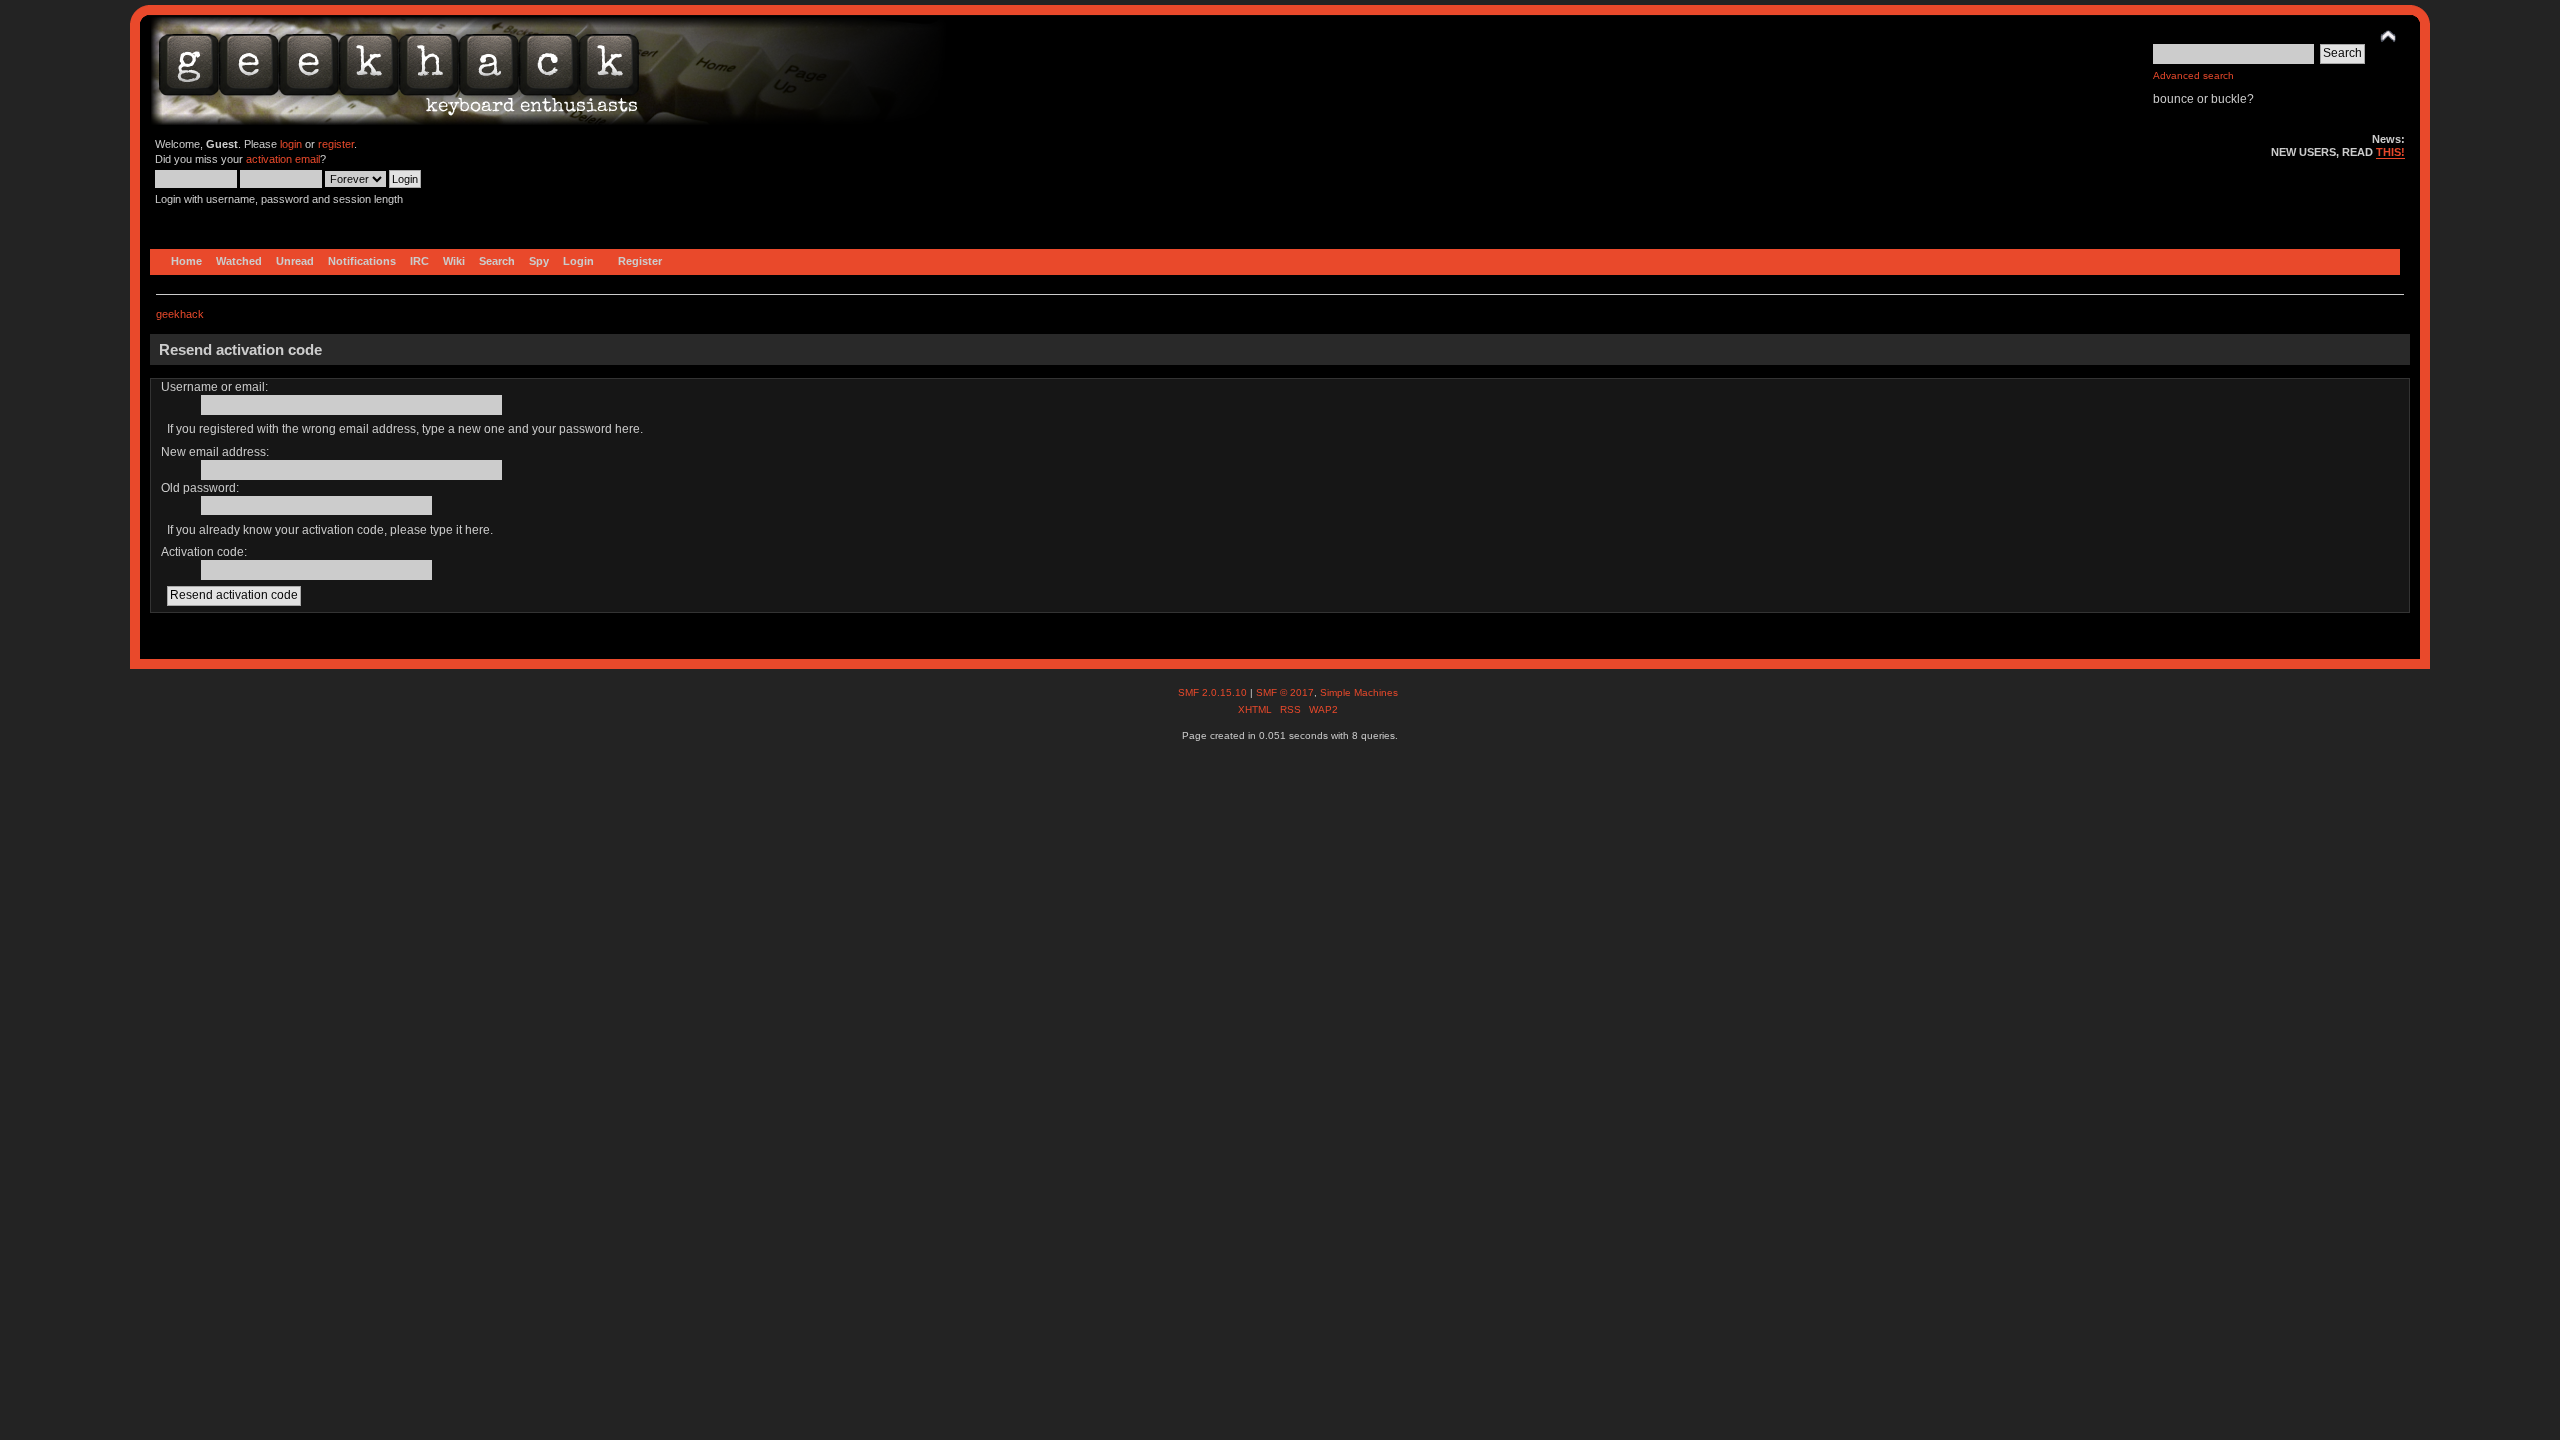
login (291, 144)
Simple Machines (1359, 692)
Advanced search (2193, 75)
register (336, 144)
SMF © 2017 (1285, 692)
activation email (283, 159)
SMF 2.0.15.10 (1214, 692)
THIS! (2390, 152)
